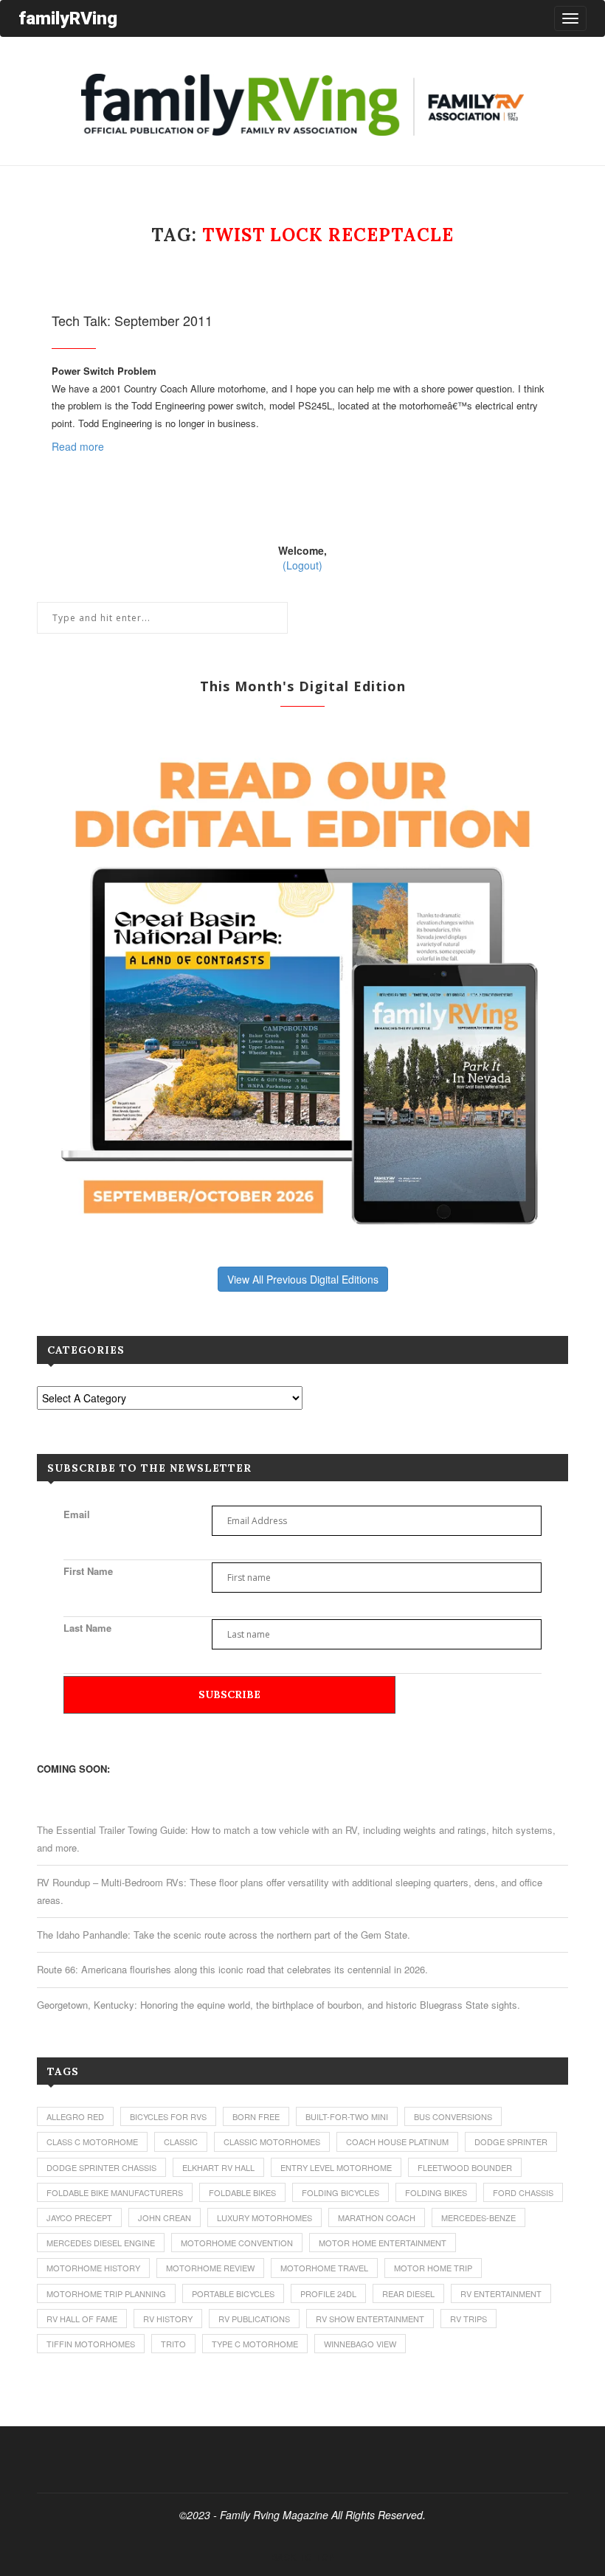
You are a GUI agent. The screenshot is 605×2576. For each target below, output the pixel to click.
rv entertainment (501, 2293)
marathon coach (377, 2217)
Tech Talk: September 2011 (132, 320)
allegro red (75, 2116)
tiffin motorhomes (91, 2344)
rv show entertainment (370, 2319)
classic (181, 2142)
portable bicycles (233, 2293)
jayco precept (79, 2217)
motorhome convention (237, 2243)
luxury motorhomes (265, 2217)
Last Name (87, 1628)
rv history (168, 2319)
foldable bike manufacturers (115, 2192)
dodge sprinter (511, 2142)
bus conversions (453, 2116)
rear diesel (408, 2293)
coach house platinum (397, 2142)
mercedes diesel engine (101, 2243)
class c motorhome (92, 2142)
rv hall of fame (82, 2319)
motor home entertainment (383, 2243)
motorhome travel (324, 2268)
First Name (88, 1571)
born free (256, 2116)
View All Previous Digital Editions (303, 1279)
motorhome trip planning (106, 2293)
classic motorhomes (272, 2142)
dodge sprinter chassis (101, 2167)
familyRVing (68, 18)
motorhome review (210, 2268)
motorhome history (93, 2268)
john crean (165, 2217)
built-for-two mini (347, 2116)
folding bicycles (340, 2192)
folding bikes (436, 2192)
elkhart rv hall (218, 2167)
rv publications (254, 2319)
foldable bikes (242, 2192)
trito (173, 2344)
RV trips (469, 2319)
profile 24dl (328, 2293)
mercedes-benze (478, 2217)
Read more (78, 446)
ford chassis (523, 2192)
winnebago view (360, 2344)
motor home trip (433, 2268)
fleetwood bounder (465, 2167)
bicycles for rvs (168, 2116)
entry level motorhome (336, 2167)
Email (77, 1514)
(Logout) (302, 565)
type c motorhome (255, 2344)
